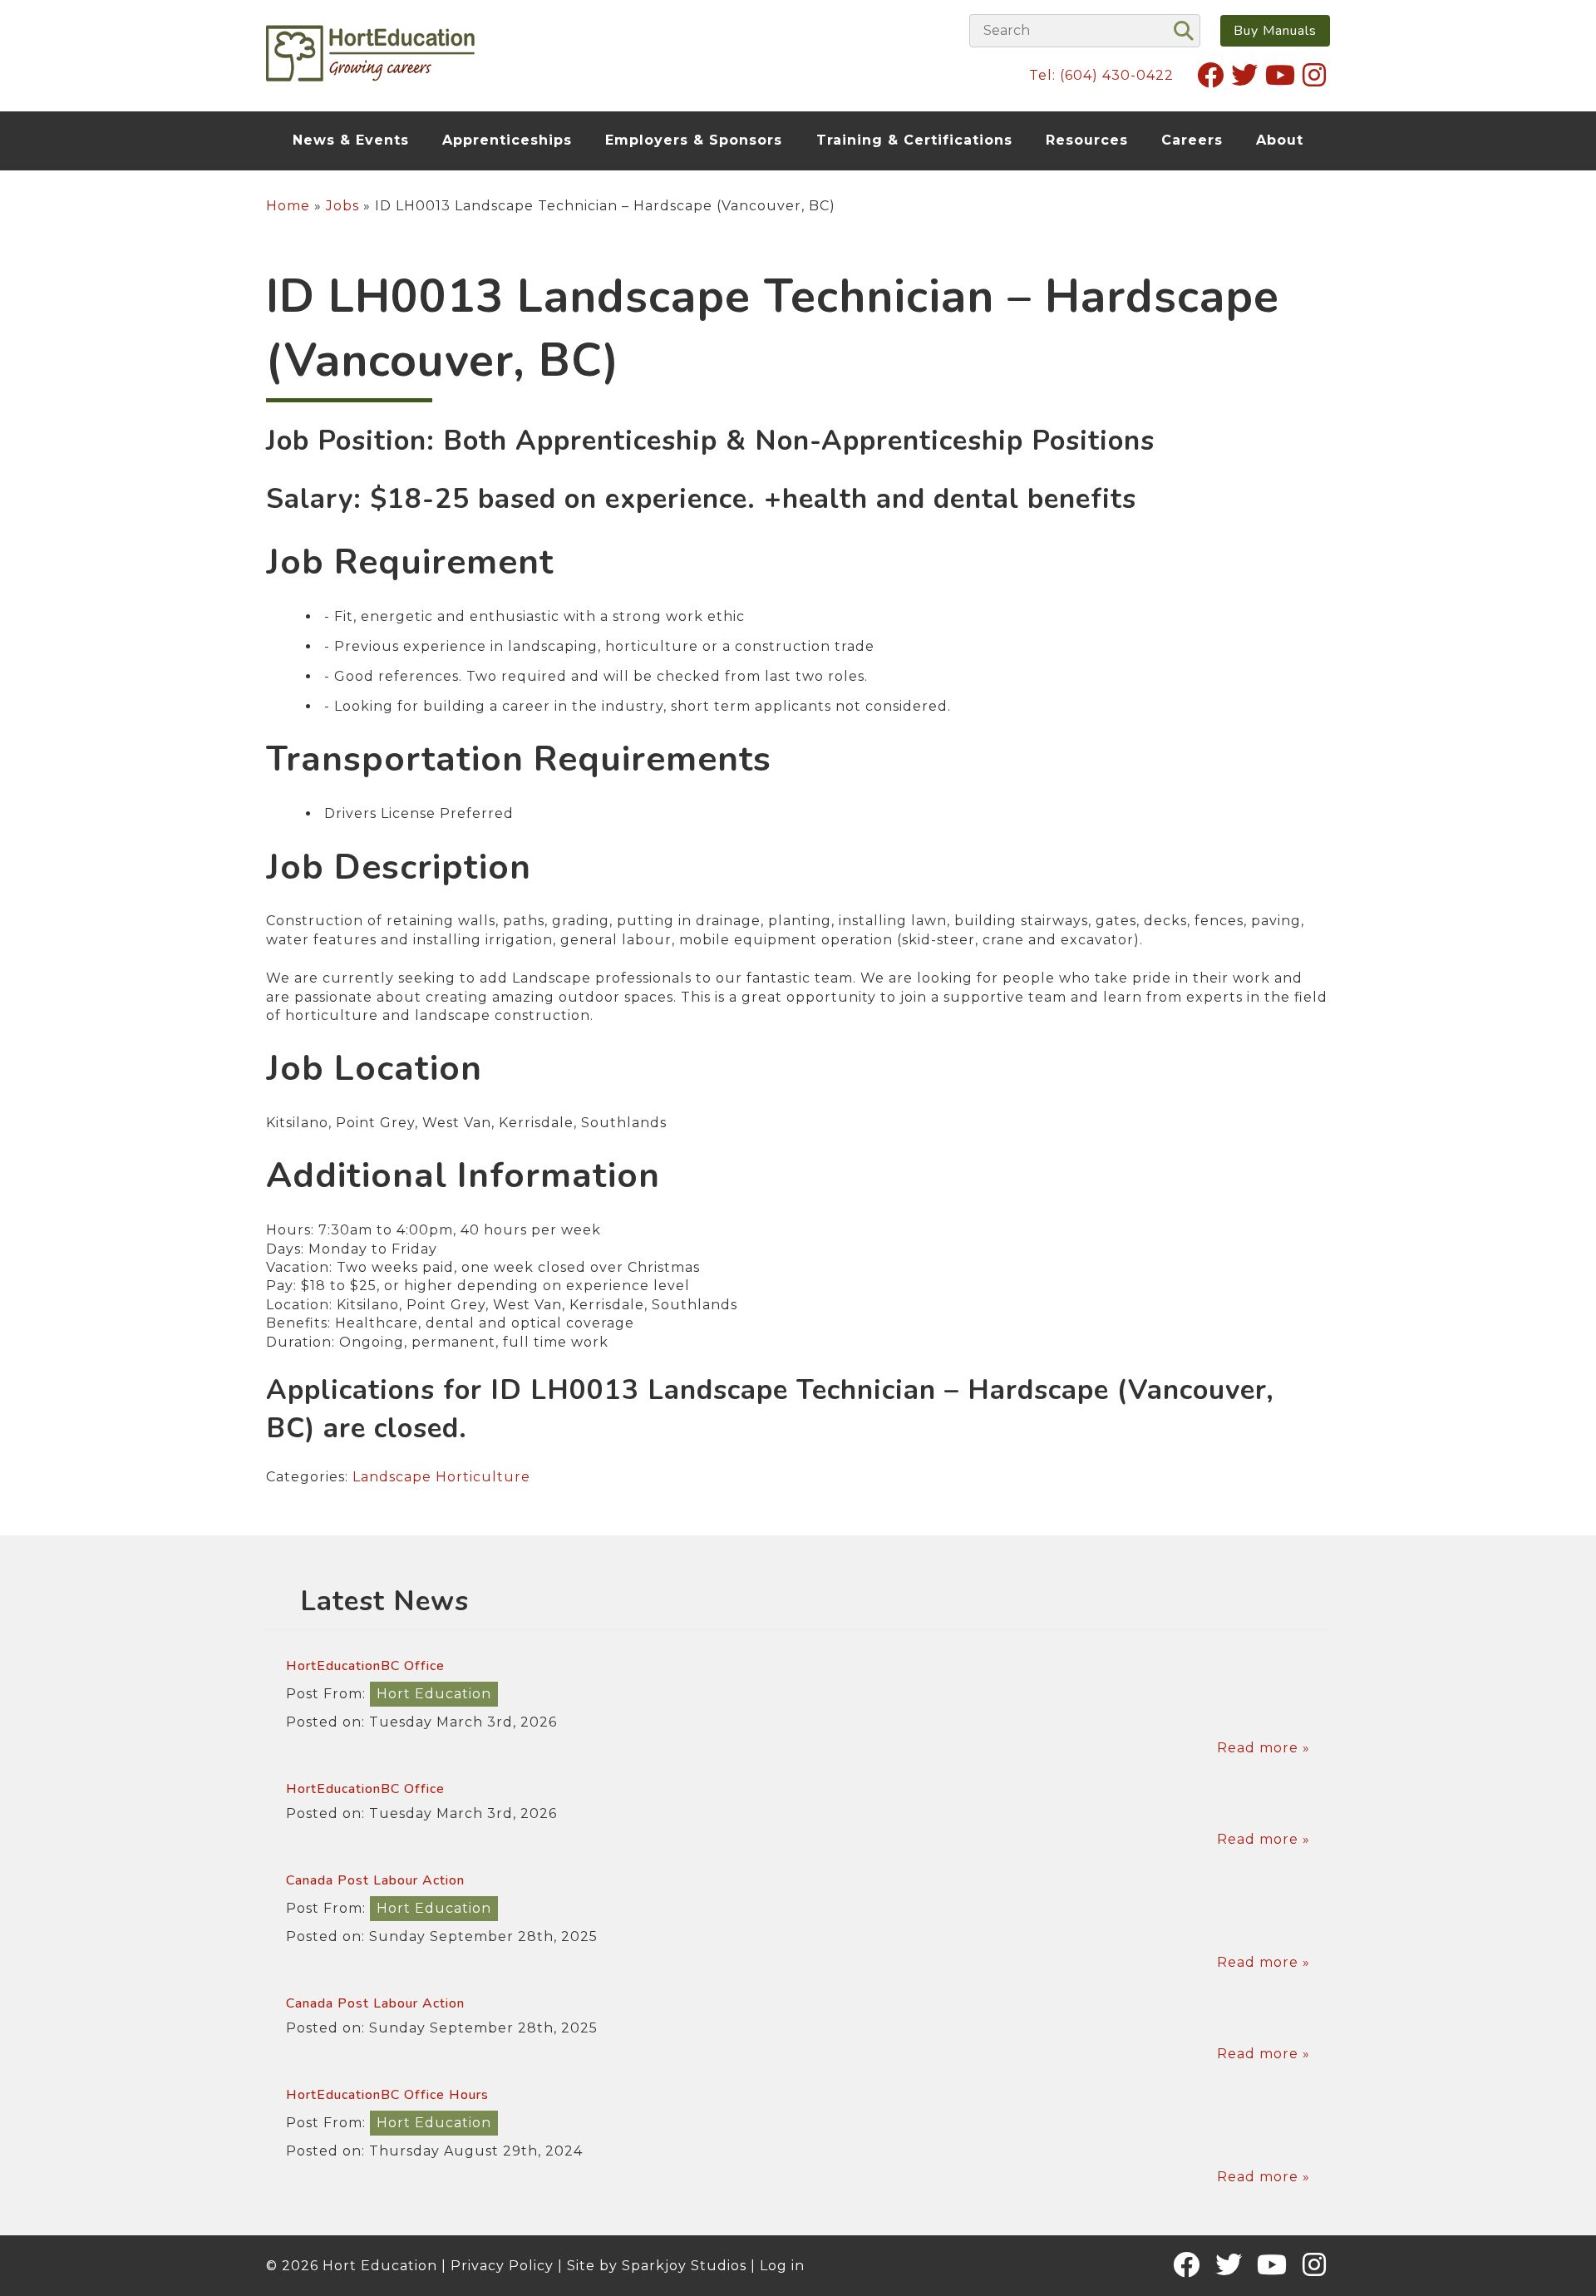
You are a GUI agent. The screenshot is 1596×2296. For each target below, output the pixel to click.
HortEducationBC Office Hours (387, 2095)
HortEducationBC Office (365, 1666)
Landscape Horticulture (441, 1477)
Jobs (342, 206)
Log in (782, 2266)
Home (288, 206)
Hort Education (434, 1694)
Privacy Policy (502, 2266)
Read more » (1263, 1748)
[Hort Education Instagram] (1315, 75)
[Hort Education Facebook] (1211, 75)
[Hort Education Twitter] (1245, 75)
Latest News (384, 1601)
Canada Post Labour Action (375, 1880)
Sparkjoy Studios (684, 2266)
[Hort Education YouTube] (1281, 75)
